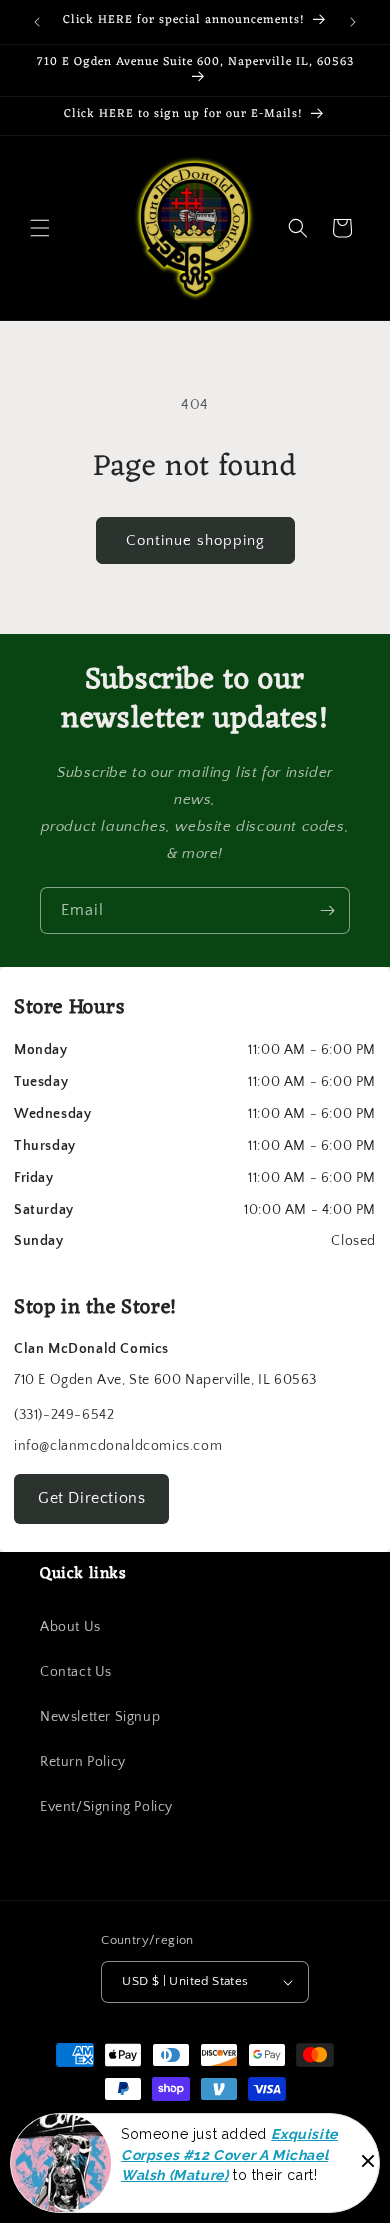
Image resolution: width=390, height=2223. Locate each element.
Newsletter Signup (100, 1717)
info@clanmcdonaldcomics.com (118, 1446)
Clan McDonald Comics (184, 2125)
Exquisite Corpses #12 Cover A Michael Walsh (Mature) (229, 2169)
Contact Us (76, 1672)
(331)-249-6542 (64, 1415)
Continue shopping (195, 540)
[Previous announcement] (37, 22)
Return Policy (83, 1762)
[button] (40, 228)
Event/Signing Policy (106, 1807)
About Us (70, 1627)
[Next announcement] (353, 22)
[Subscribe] (327, 910)
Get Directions (91, 1498)
